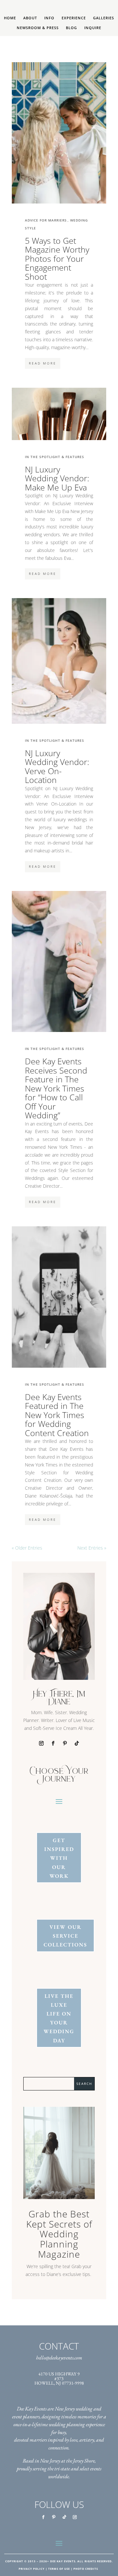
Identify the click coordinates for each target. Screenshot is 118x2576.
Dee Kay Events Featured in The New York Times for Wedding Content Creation (57, 1415)
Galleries (104, 18)
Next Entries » (92, 1548)
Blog (71, 28)
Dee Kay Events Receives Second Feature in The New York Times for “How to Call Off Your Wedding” (56, 1088)
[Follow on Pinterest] (65, 1743)
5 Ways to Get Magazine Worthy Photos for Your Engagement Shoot (57, 259)
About (30, 18)
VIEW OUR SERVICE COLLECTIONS (65, 1936)
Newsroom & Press (38, 28)
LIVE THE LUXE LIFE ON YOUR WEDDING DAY (59, 2018)
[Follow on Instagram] (41, 1743)
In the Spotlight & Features (55, 457)
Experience (74, 18)
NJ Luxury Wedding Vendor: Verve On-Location (57, 767)
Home (10, 18)
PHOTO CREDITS (86, 2569)
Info (49, 18)
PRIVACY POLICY (32, 2569)
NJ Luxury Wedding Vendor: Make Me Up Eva (57, 479)
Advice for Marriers (46, 220)
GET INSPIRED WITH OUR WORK (59, 1858)
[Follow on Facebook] (53, 1743)
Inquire (93, 28)
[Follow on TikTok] (77, 1743)
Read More (43, 363)
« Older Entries (27, 1548)
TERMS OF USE (59, 2569)
